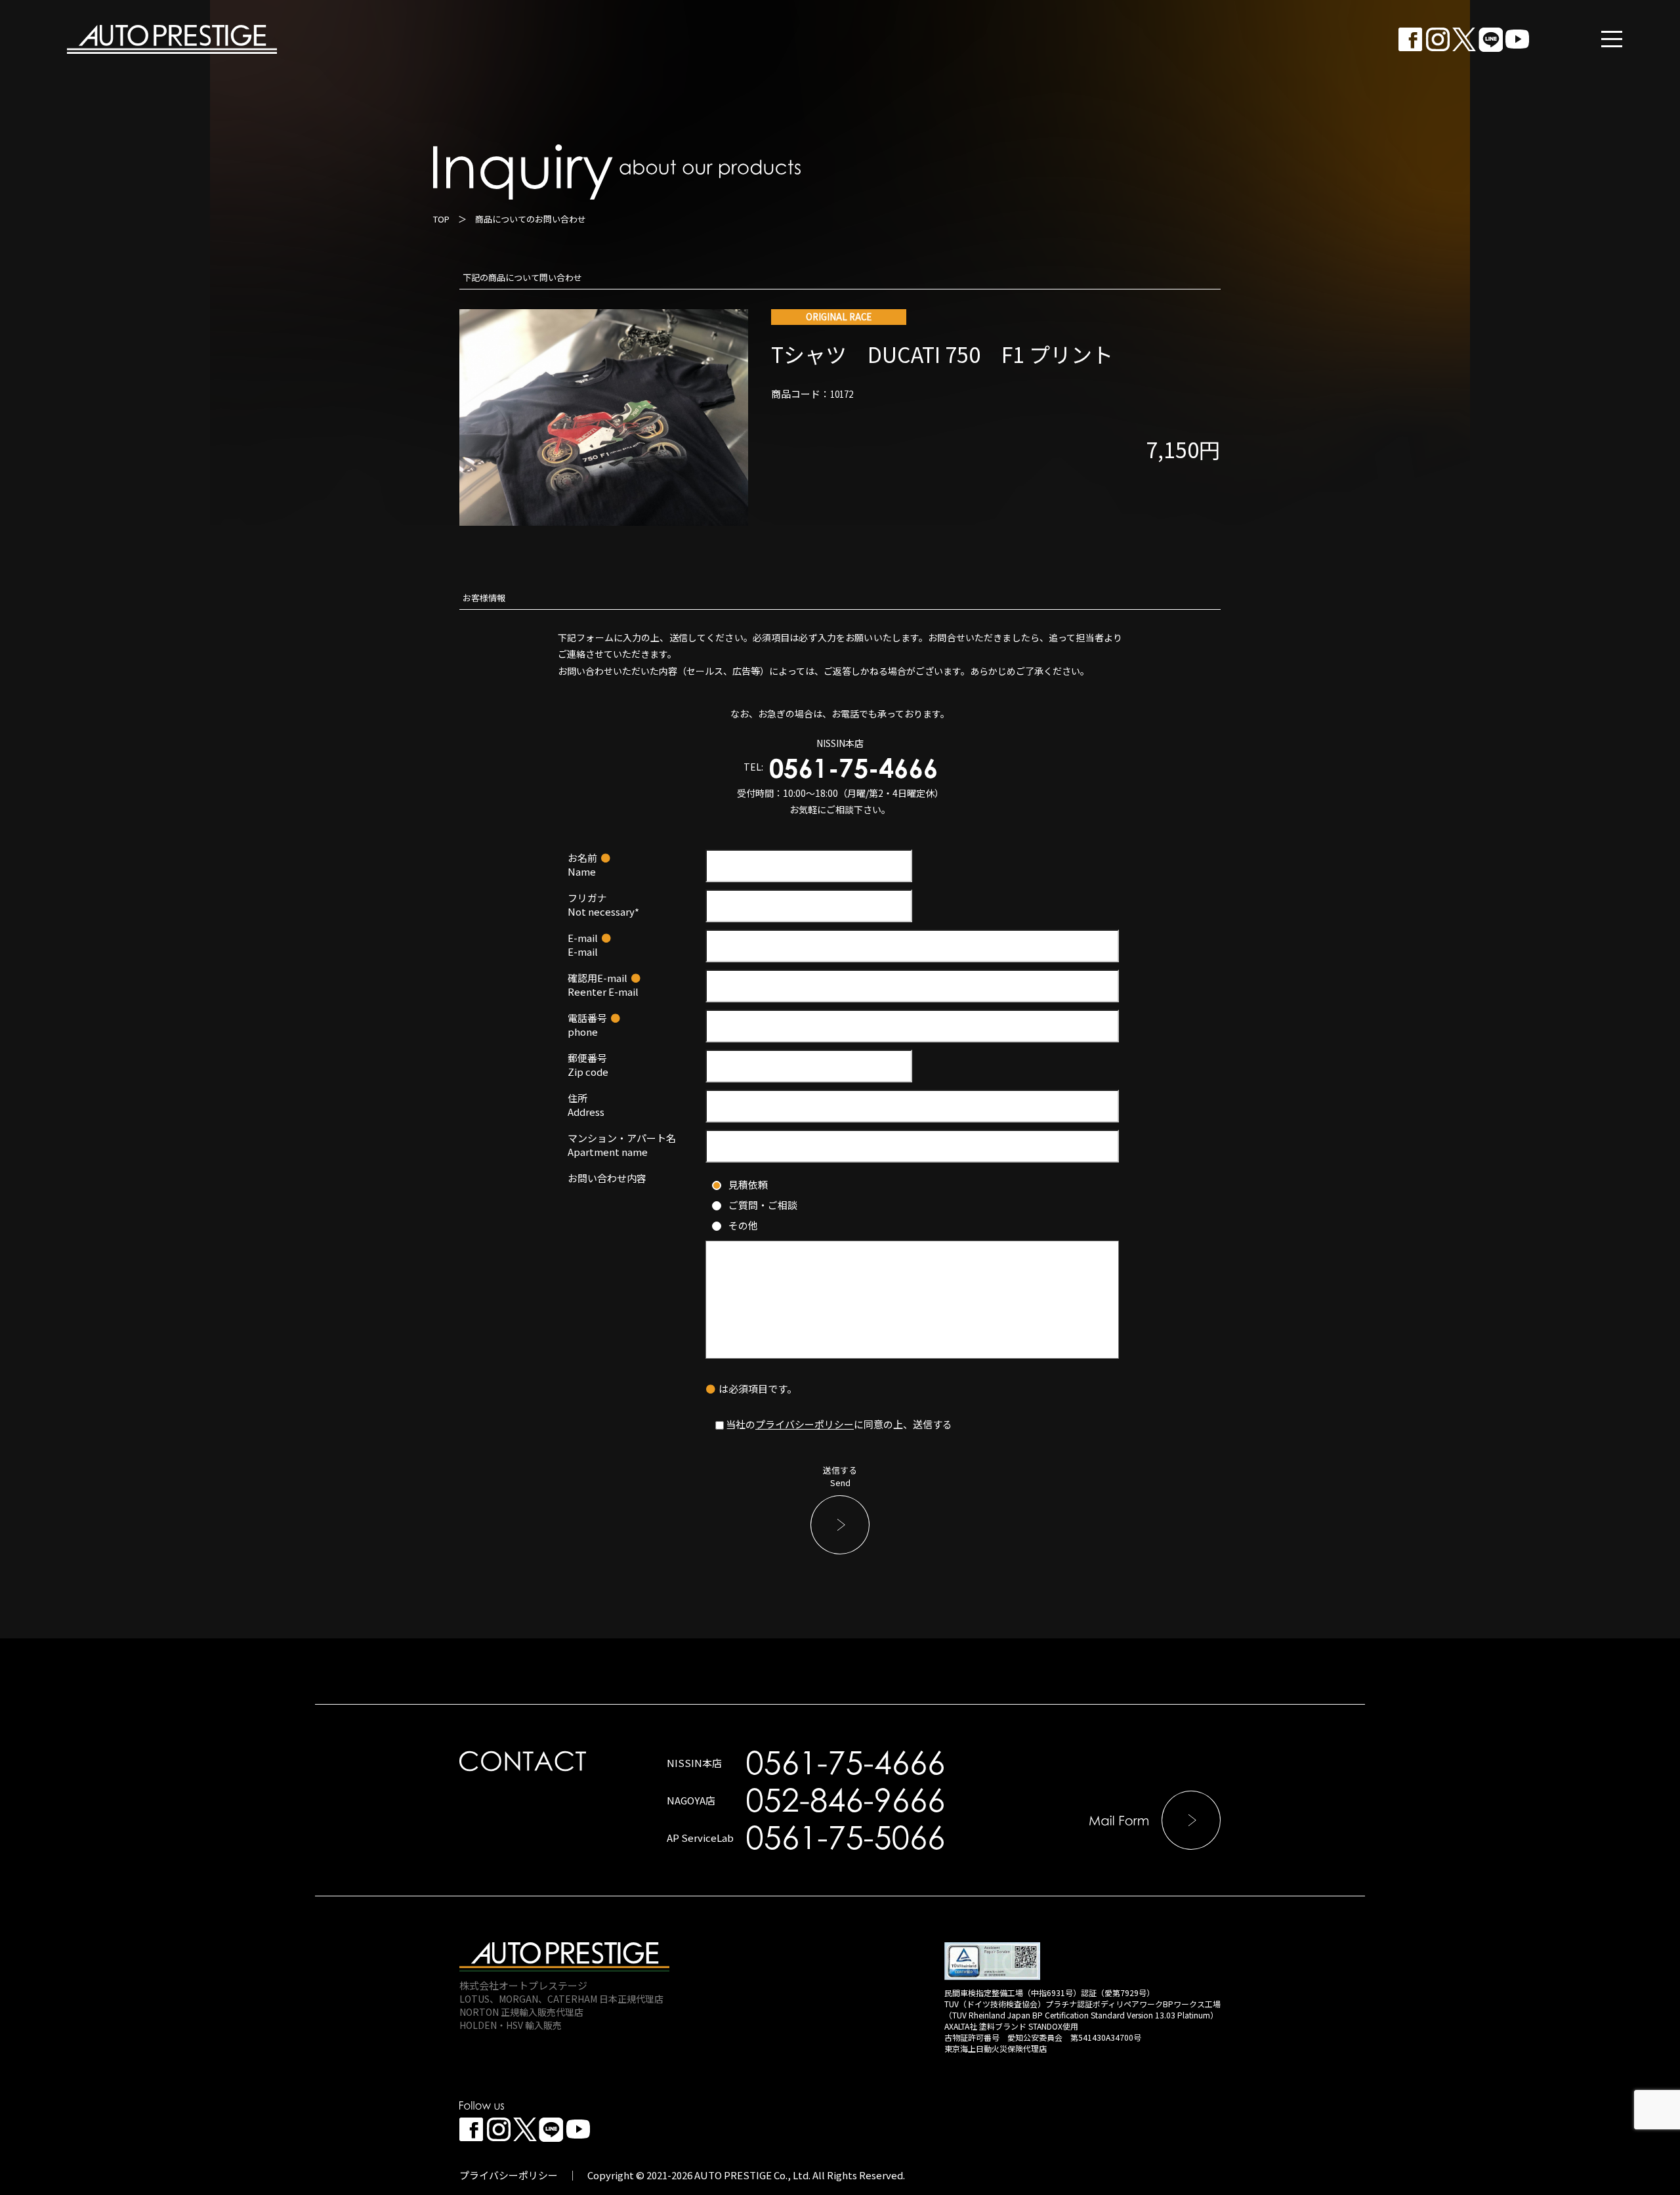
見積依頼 (748, 1184)
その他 (743, 1225)
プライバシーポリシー (805, 1424)
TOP (441, 219)
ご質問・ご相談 (763, 1205)
